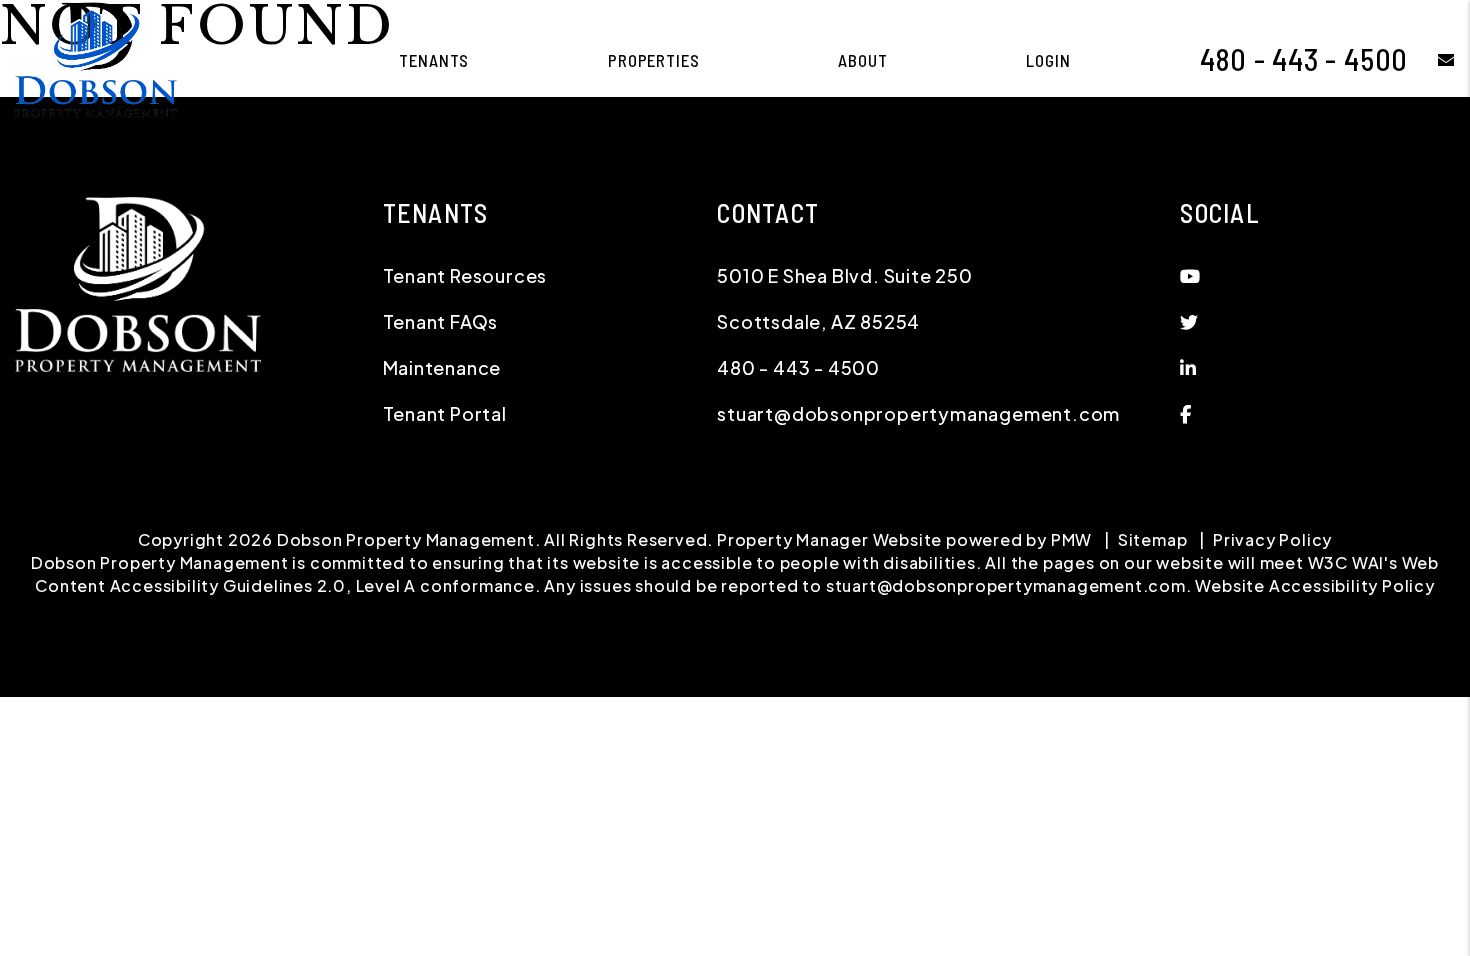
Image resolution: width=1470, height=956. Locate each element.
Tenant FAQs (441, 321)
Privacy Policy (1272, 539)
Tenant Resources (465, 275)
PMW (1071, 539)
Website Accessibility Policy (1314, 585)
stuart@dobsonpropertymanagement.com (918, 413)
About (862, 60)
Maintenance (442, 367)
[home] (96, 57)
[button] (1431, 59)
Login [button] (1048, 60)
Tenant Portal (445, 413)
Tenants (434, 60)
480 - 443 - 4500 (1304, 59)
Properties (654, 60)
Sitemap (1153, 539)
